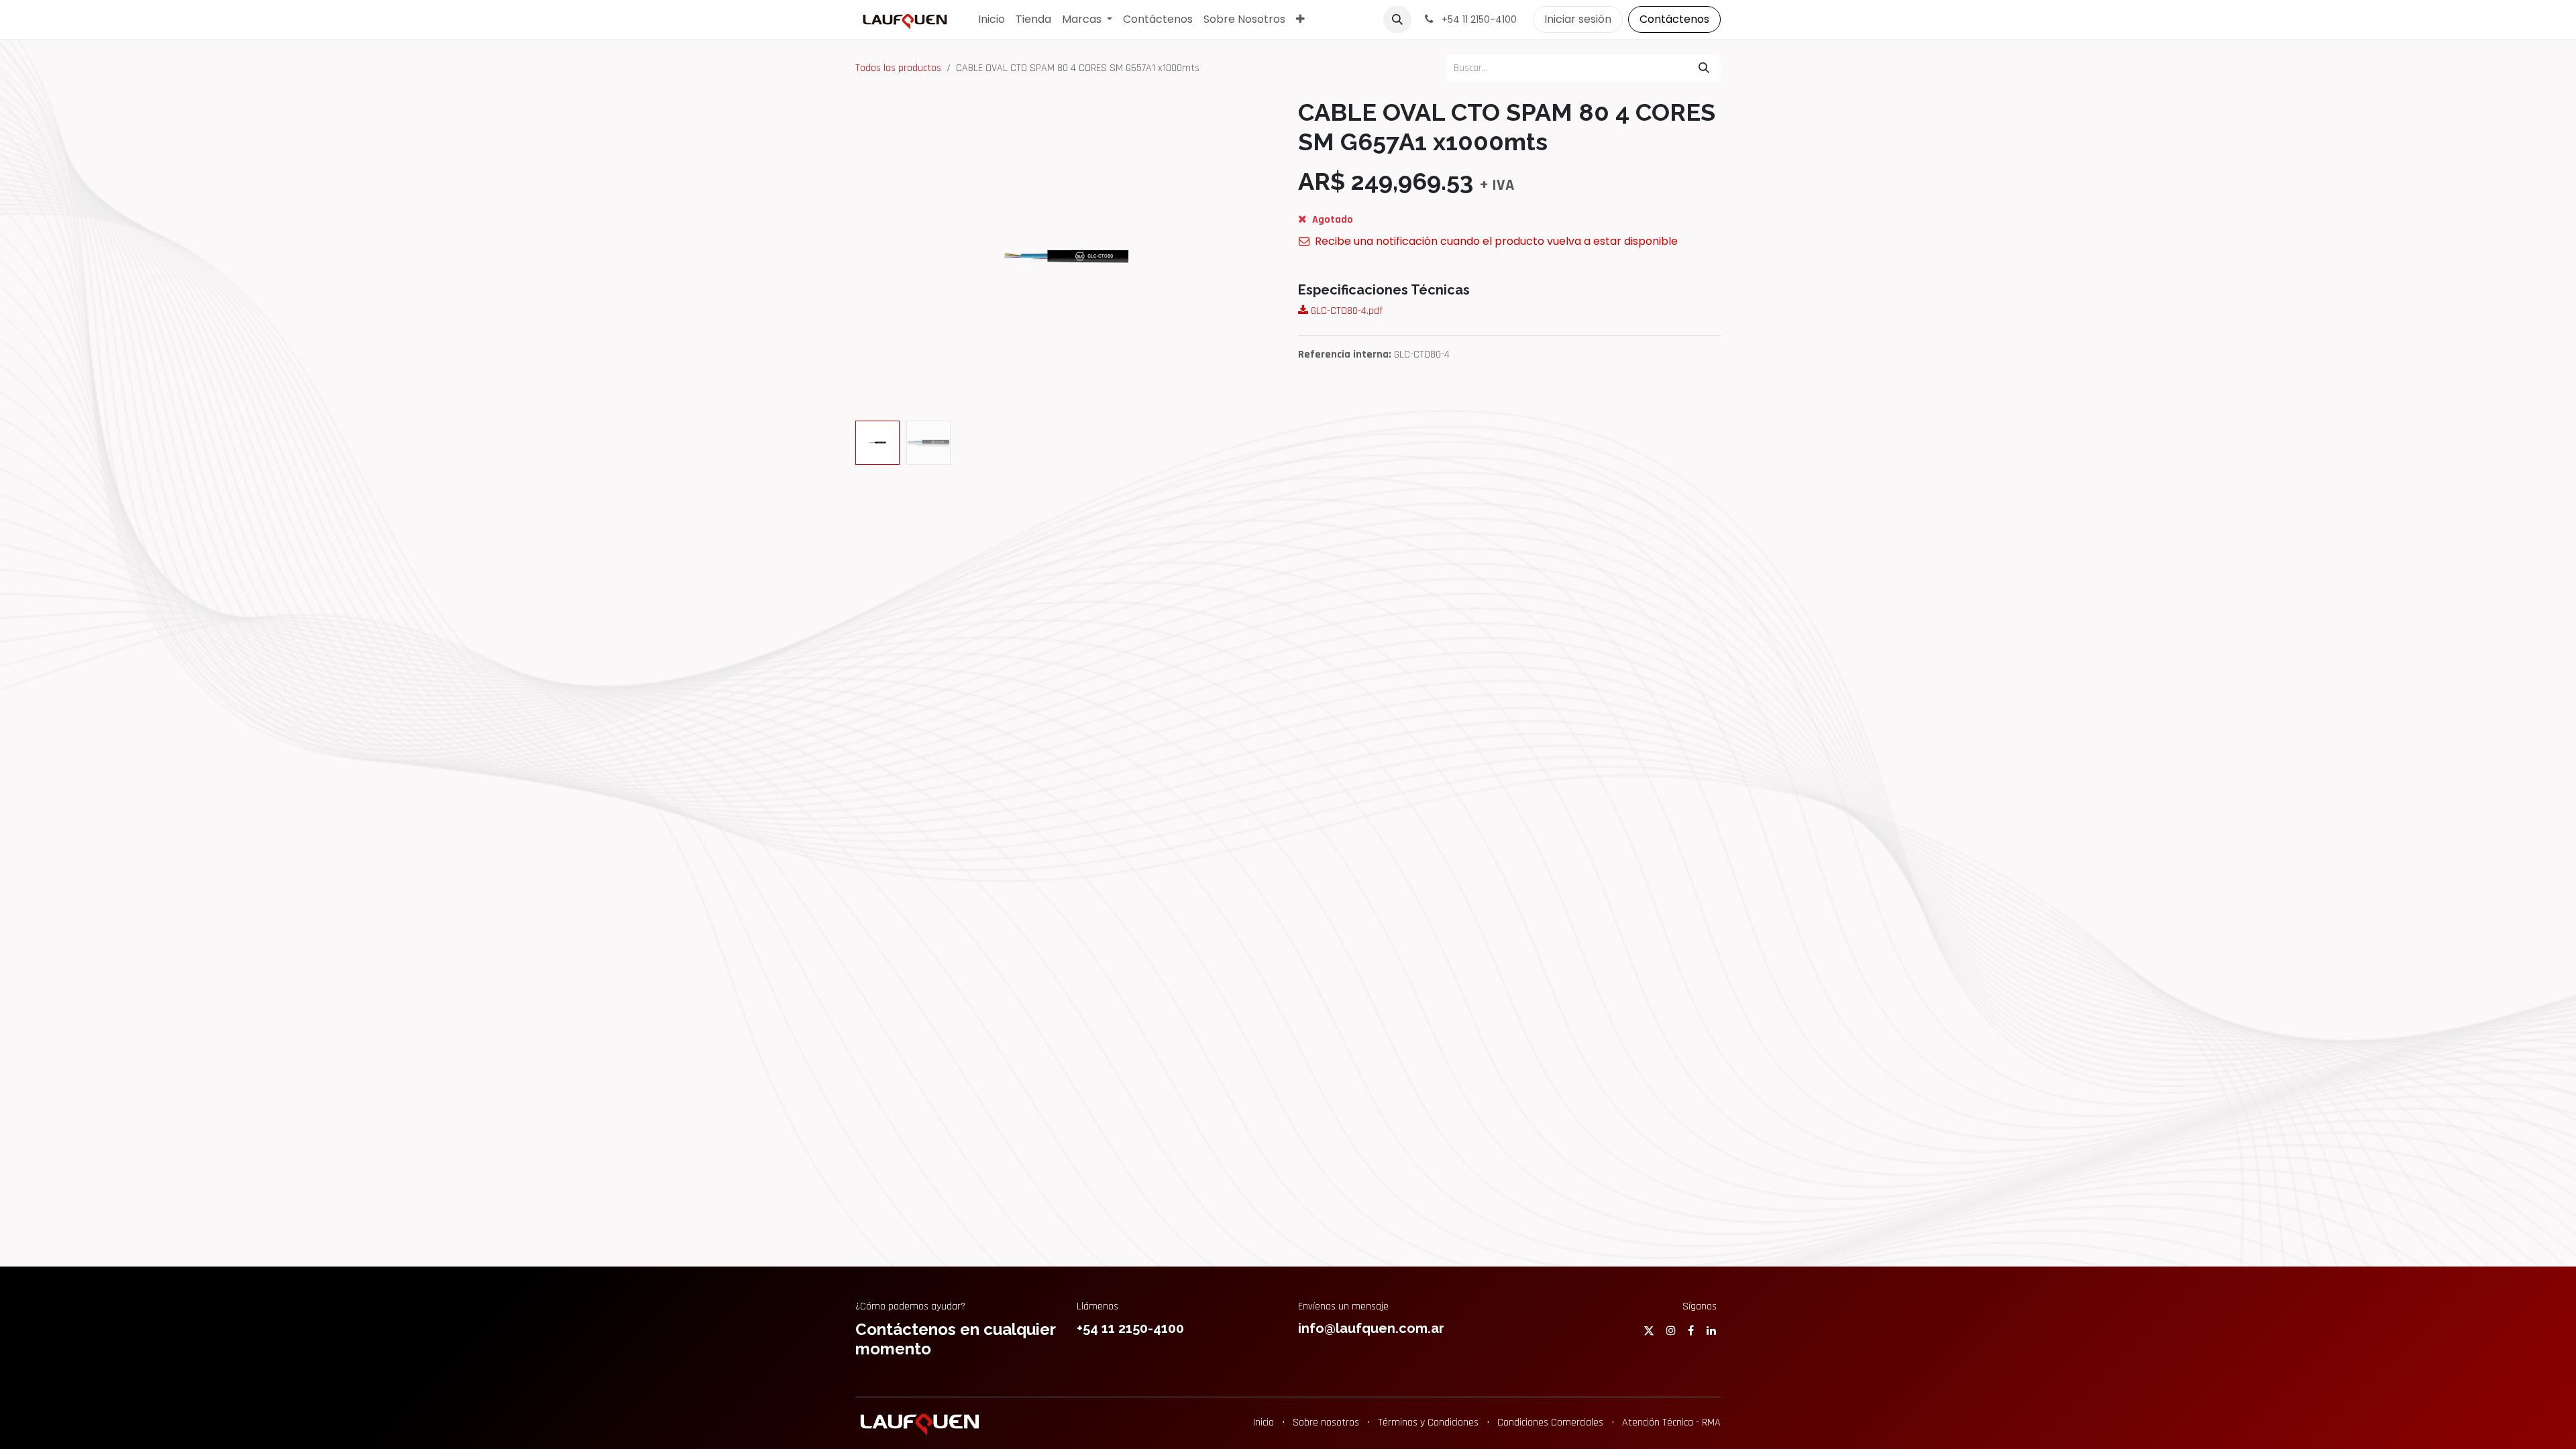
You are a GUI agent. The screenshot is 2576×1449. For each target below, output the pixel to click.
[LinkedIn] (1711, 1330)
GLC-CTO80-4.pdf (1345, 311)
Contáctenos (1674, 19)
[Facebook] (1691, 1330)
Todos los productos (898, 68)
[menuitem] (991, 19)
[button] (1397, 19)
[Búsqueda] (1704, 68)
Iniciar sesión (1578, 19)
